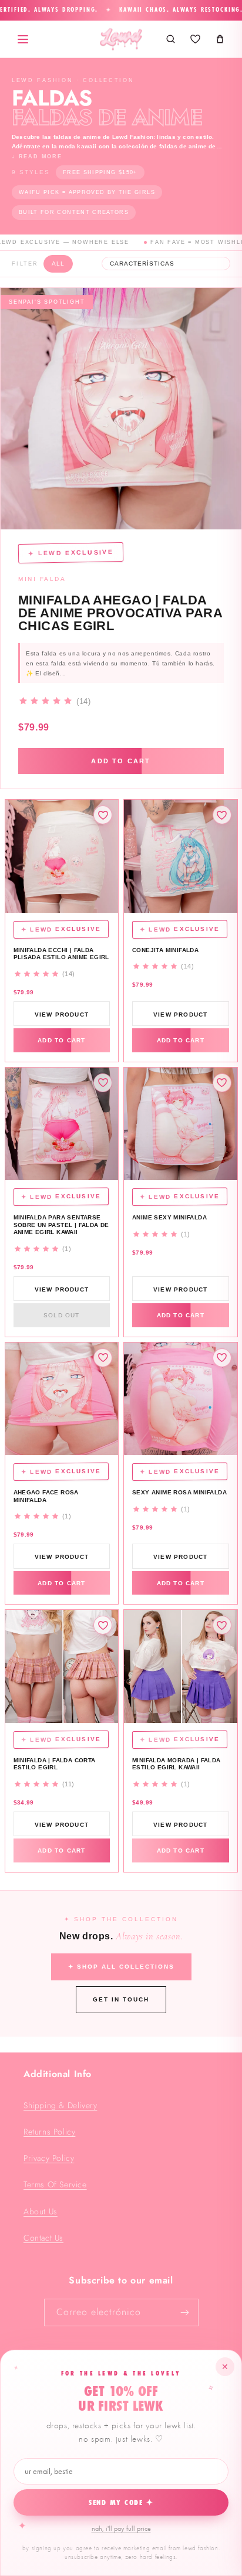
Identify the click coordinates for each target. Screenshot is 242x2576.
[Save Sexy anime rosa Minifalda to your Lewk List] (222, 1358)
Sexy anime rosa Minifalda (179, 1492)
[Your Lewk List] (195, 39)
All (58, 264)
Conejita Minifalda (165, 950)
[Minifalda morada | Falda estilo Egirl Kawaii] (181, 1666)
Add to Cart (121, 761)
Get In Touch (121, 1999)
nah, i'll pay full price (121, 2529)
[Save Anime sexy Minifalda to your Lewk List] (222, 1083)
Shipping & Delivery (60, 2105)
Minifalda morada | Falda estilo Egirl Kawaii (177, 1764)
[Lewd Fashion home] (121, 39)
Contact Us (43, 2238)
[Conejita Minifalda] (181, 856)
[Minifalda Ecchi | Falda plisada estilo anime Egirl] (62, 856)
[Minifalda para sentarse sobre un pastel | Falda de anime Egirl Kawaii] (62, 1124)
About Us (41, 2211)
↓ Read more (37, 157)
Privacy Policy (49, 2158)
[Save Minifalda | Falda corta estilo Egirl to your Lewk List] (103, 1625)
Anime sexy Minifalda (169, 1217)
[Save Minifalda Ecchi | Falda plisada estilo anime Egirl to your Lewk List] (103, 815)
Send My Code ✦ (121, 2503)
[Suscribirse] (185, 2312)
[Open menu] (23, 39)
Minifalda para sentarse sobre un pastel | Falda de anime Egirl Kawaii (61, 1225)
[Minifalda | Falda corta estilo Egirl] (62, 1666)
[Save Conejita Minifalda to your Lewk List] (222, 815)
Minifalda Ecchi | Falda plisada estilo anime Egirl (61, 954)
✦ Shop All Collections (121, 1967)
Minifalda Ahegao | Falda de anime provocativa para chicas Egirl (120, 613)
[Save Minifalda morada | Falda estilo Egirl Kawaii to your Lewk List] (222, 1625)
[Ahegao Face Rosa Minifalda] (62, 1399)
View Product (62, 1015)
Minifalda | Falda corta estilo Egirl (55, 1764)
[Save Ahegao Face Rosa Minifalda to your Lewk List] (103, 1358)
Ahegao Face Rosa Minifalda (46, 1496)
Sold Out (62, 1315)
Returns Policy (49, 2132)
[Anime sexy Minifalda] (181, 1124)
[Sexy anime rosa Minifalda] (181, 1399)
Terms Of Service (55, 2184)
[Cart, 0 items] (220, 39)
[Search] (170, 39)
